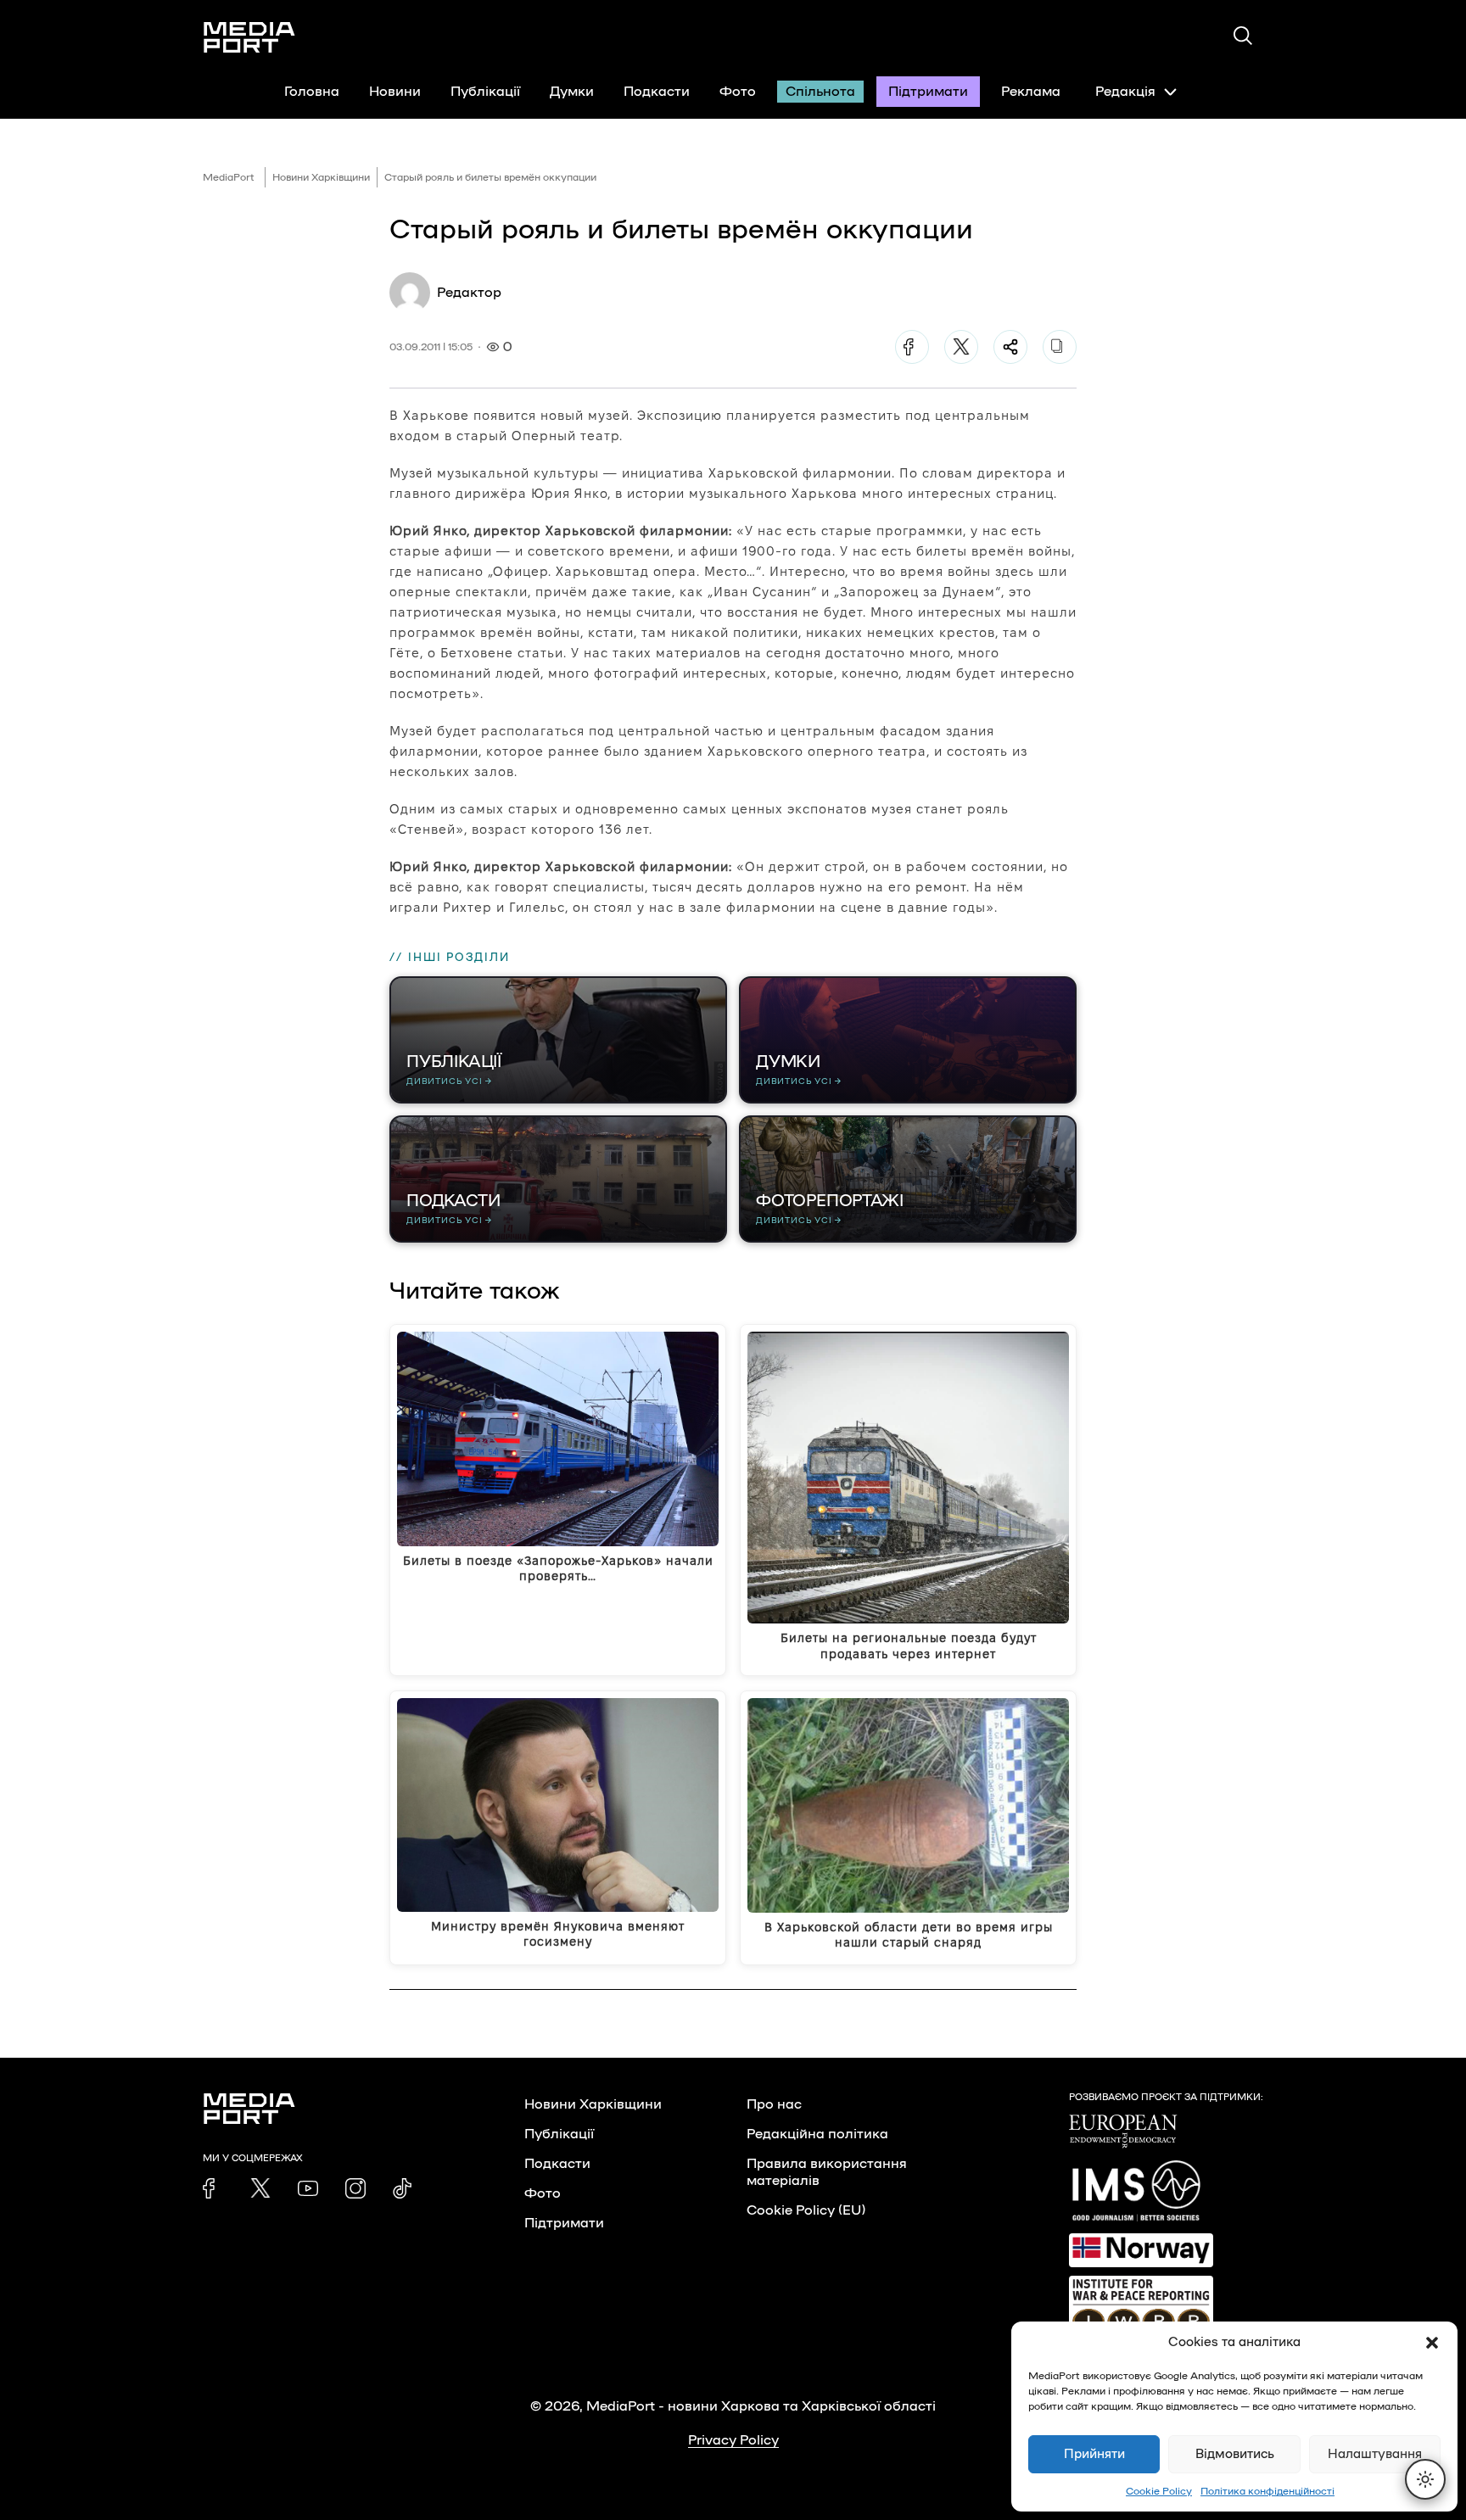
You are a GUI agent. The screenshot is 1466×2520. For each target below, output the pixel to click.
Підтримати (928, 92)
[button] (1432, 2343)
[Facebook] (912, 347)
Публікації (485, 92)
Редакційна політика (817, 2134)
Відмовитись (1235, 2454)
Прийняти (1094, 2454)
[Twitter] (961, 347)
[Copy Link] (1060, 347)
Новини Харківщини (321, 177)
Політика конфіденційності (1267, 2491)
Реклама (1031, 92)
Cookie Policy (1159, 2491)
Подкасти (657, 92)
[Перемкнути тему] (1425, 2479)
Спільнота (820, 92)
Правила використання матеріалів (827, 2172)
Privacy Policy (733, 2440)
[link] (213, 2188)
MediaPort (229, 177)
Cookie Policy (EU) (806, 2210)
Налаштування (1375, 2454)
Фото (738, 92)
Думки (572, 92)
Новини (395, 92)
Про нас (774, 2104)
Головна (312, 92)
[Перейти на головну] (249, 37)
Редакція (1125, 92)
